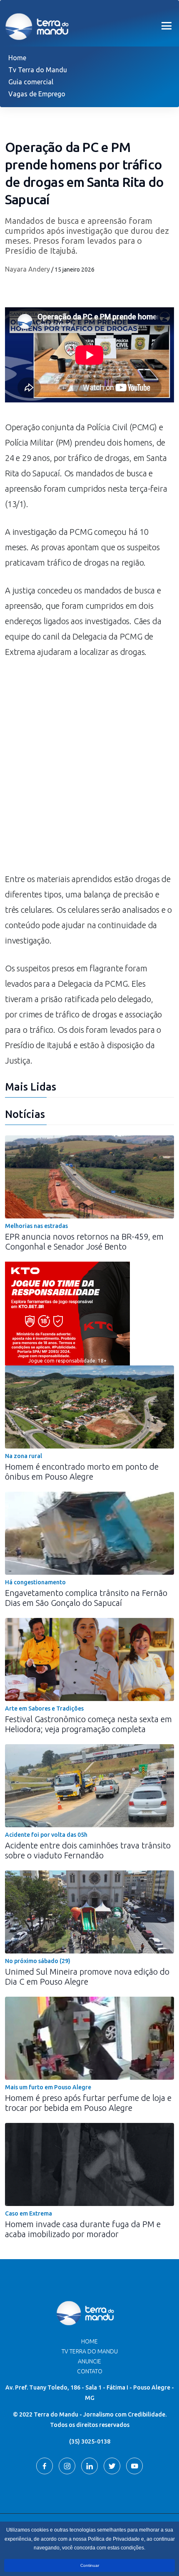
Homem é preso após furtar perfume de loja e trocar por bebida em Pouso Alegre (88, 2103)
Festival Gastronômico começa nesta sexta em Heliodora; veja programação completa (88, 1724)
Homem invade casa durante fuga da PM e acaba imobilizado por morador (83, 2229)
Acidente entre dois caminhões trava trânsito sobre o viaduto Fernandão (88, 1850)
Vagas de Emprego (37, 94)
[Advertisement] (89, 770)
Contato (90, 2371)
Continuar (90, 2565)
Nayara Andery (27, 269)
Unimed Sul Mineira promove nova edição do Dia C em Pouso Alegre (87, 1977)
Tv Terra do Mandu (38, 70)
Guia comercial (31, 82)
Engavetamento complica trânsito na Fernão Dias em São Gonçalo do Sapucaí (86, 1598)
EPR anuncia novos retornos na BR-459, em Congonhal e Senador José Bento (84, 1241)
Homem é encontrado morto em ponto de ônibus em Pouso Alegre (82, 1472)
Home (17, 58)
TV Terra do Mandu (90, 2351)
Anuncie (89, 2361)
